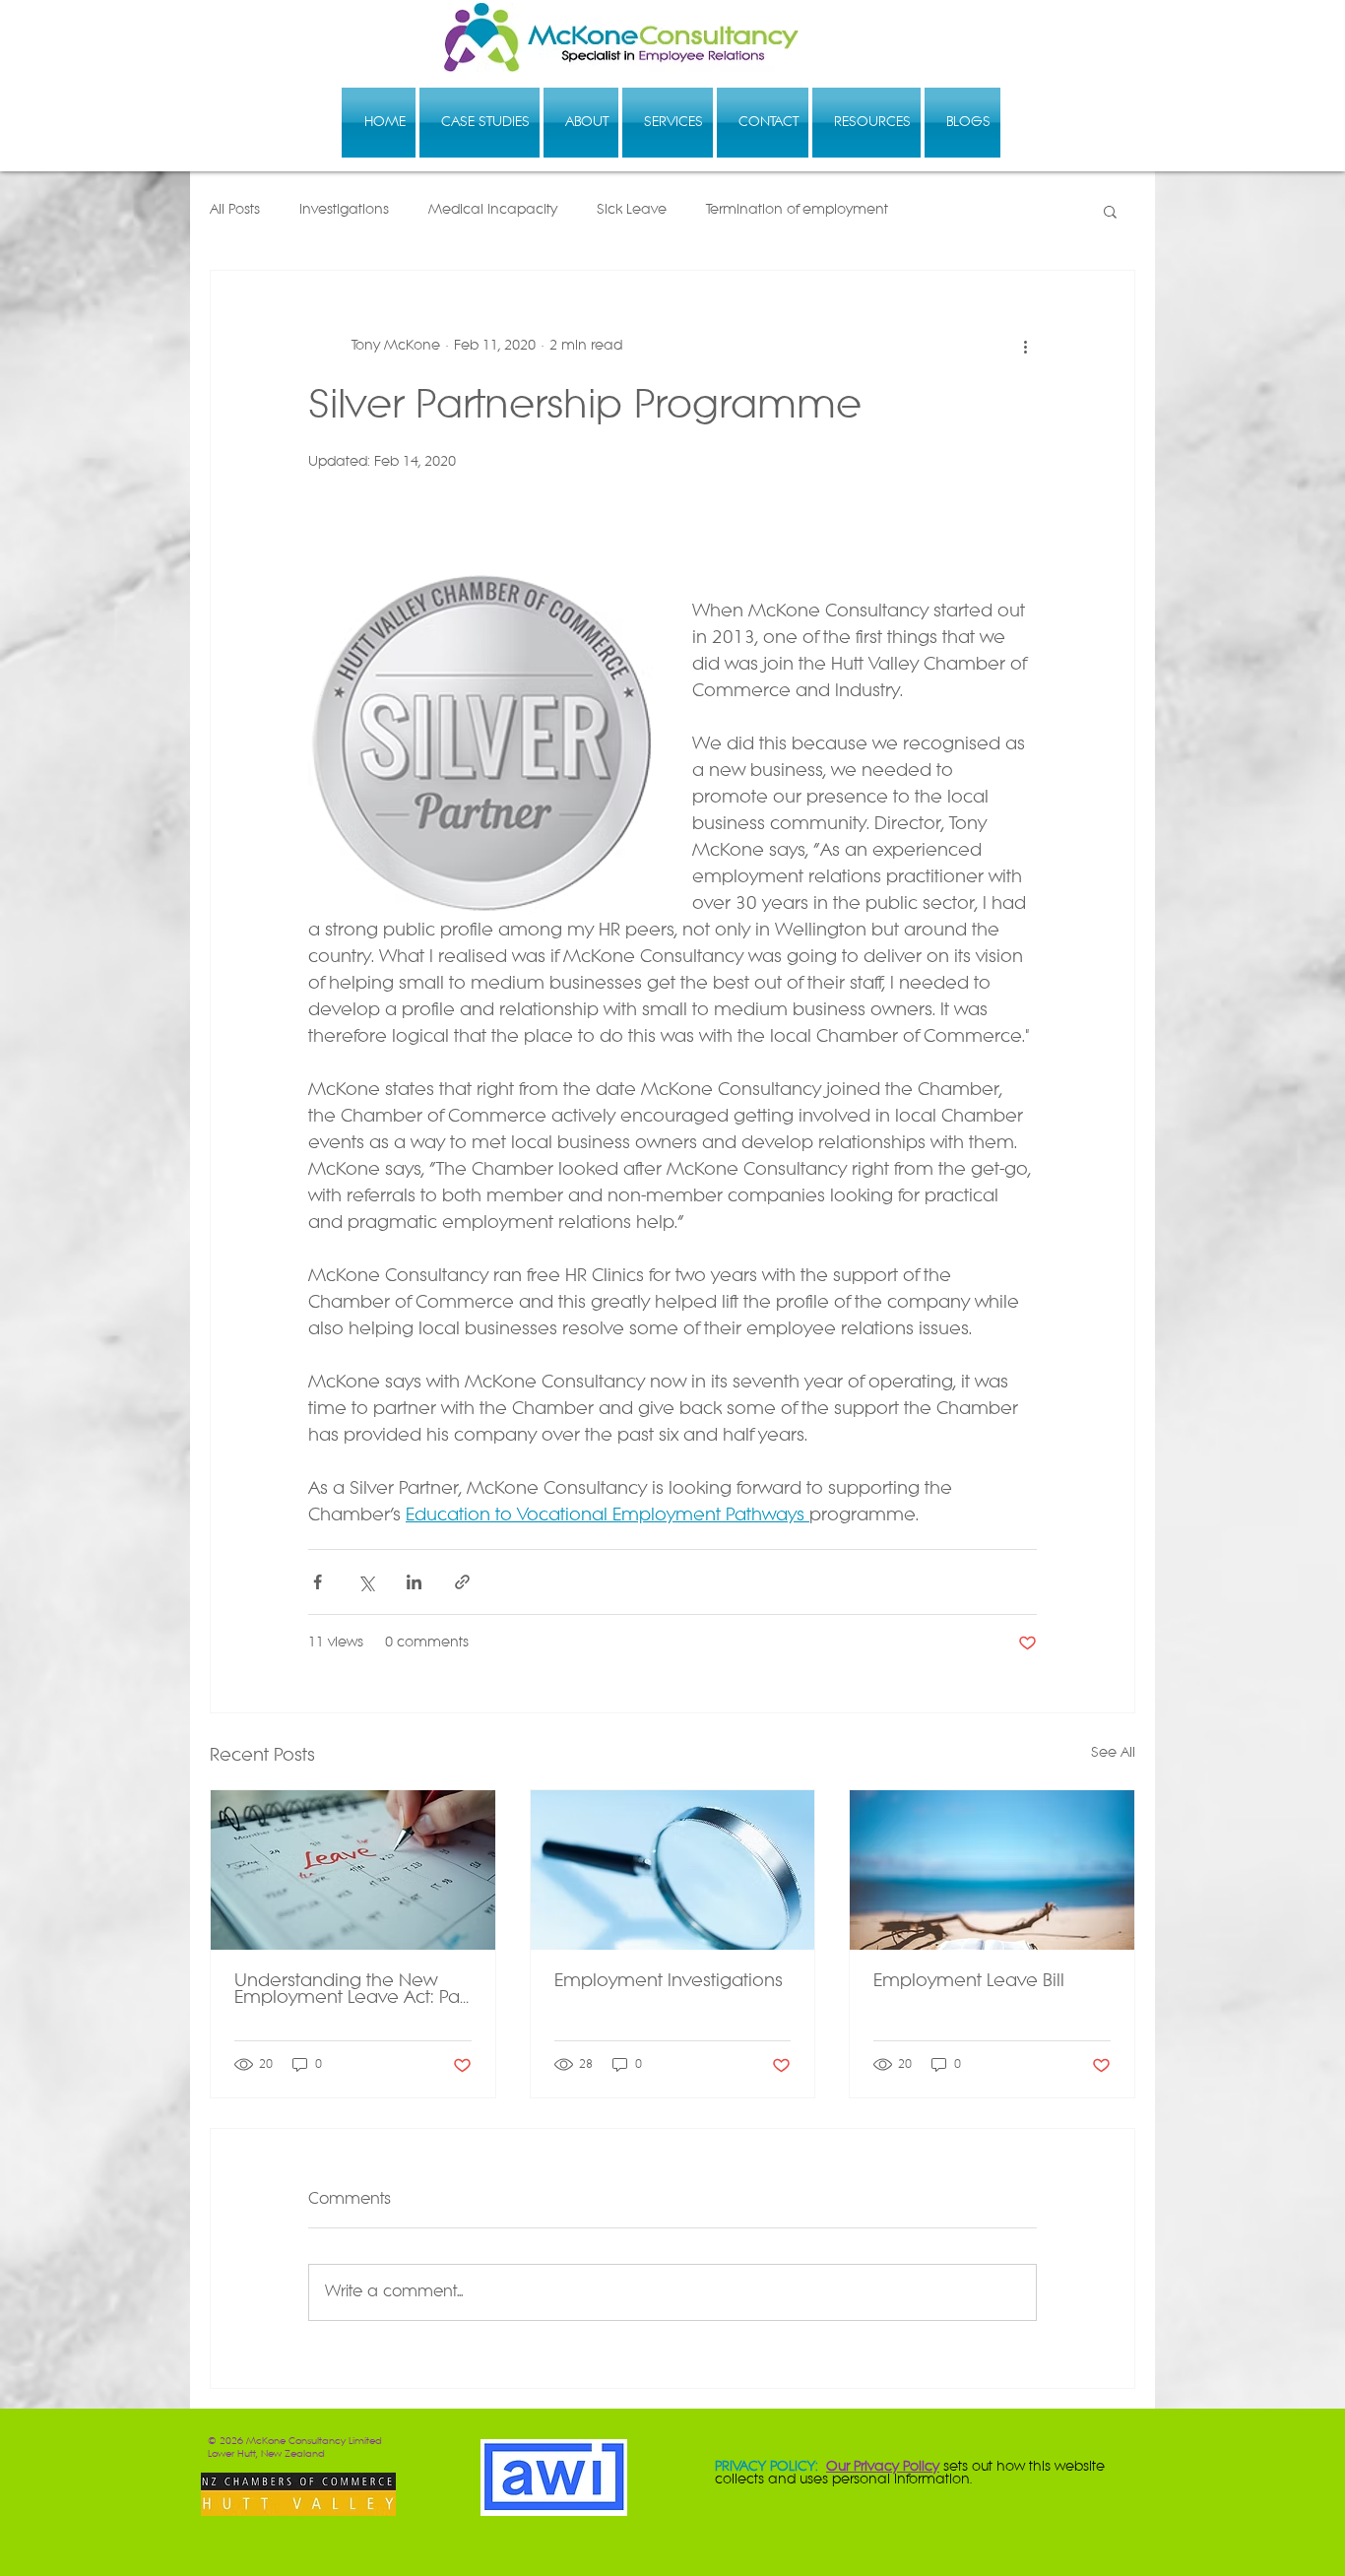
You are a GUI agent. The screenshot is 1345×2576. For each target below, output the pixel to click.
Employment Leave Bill (969, 1982)
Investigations (344, 210)
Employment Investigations (669, 1982)
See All (1113, 1753)
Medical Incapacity (493, 210)
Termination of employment (797, 210)
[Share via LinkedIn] (414, 1582)
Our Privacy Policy (883, 2467)
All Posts (235, 210)
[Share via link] (462, 1582)
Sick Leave (632, 210)
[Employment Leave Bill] (992, 1870)
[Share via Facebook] (318, 1582)
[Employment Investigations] (673, 1870)
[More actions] (1025, 346)
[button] (1110, 211)
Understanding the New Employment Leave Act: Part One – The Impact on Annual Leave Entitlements (352, 1990)
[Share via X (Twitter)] (366, 1582)
